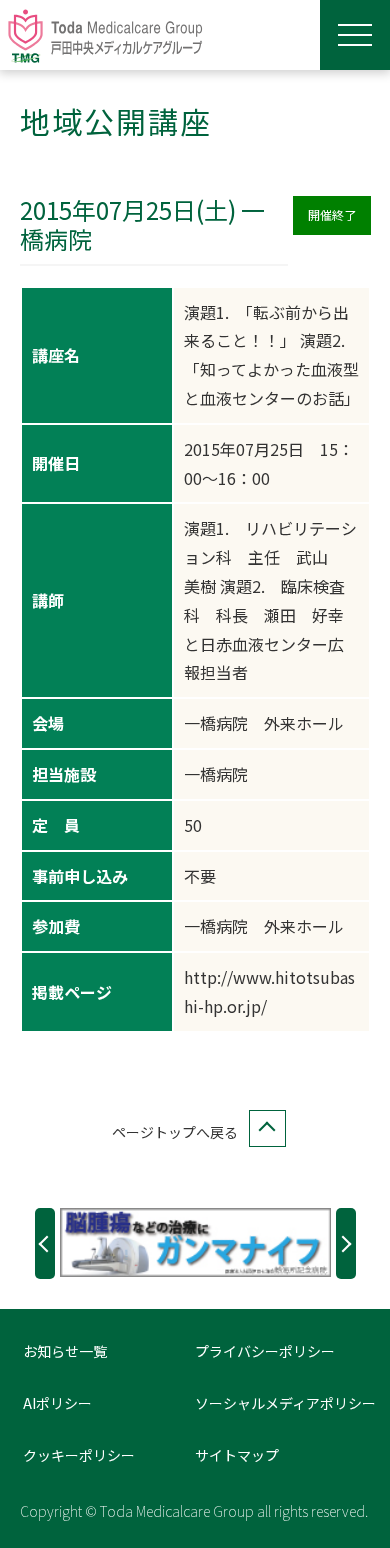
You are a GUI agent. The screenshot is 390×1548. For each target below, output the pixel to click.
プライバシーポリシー (265, 1351)
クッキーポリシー (79, 1455)
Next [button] (346, 1244)
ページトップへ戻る (175, 1132)
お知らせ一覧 (65, 1351)
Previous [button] (45, 1244)
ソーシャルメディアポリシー (285, 1403)
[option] (195, 1242)
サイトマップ (237, 1455)
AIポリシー (57, 1403)
